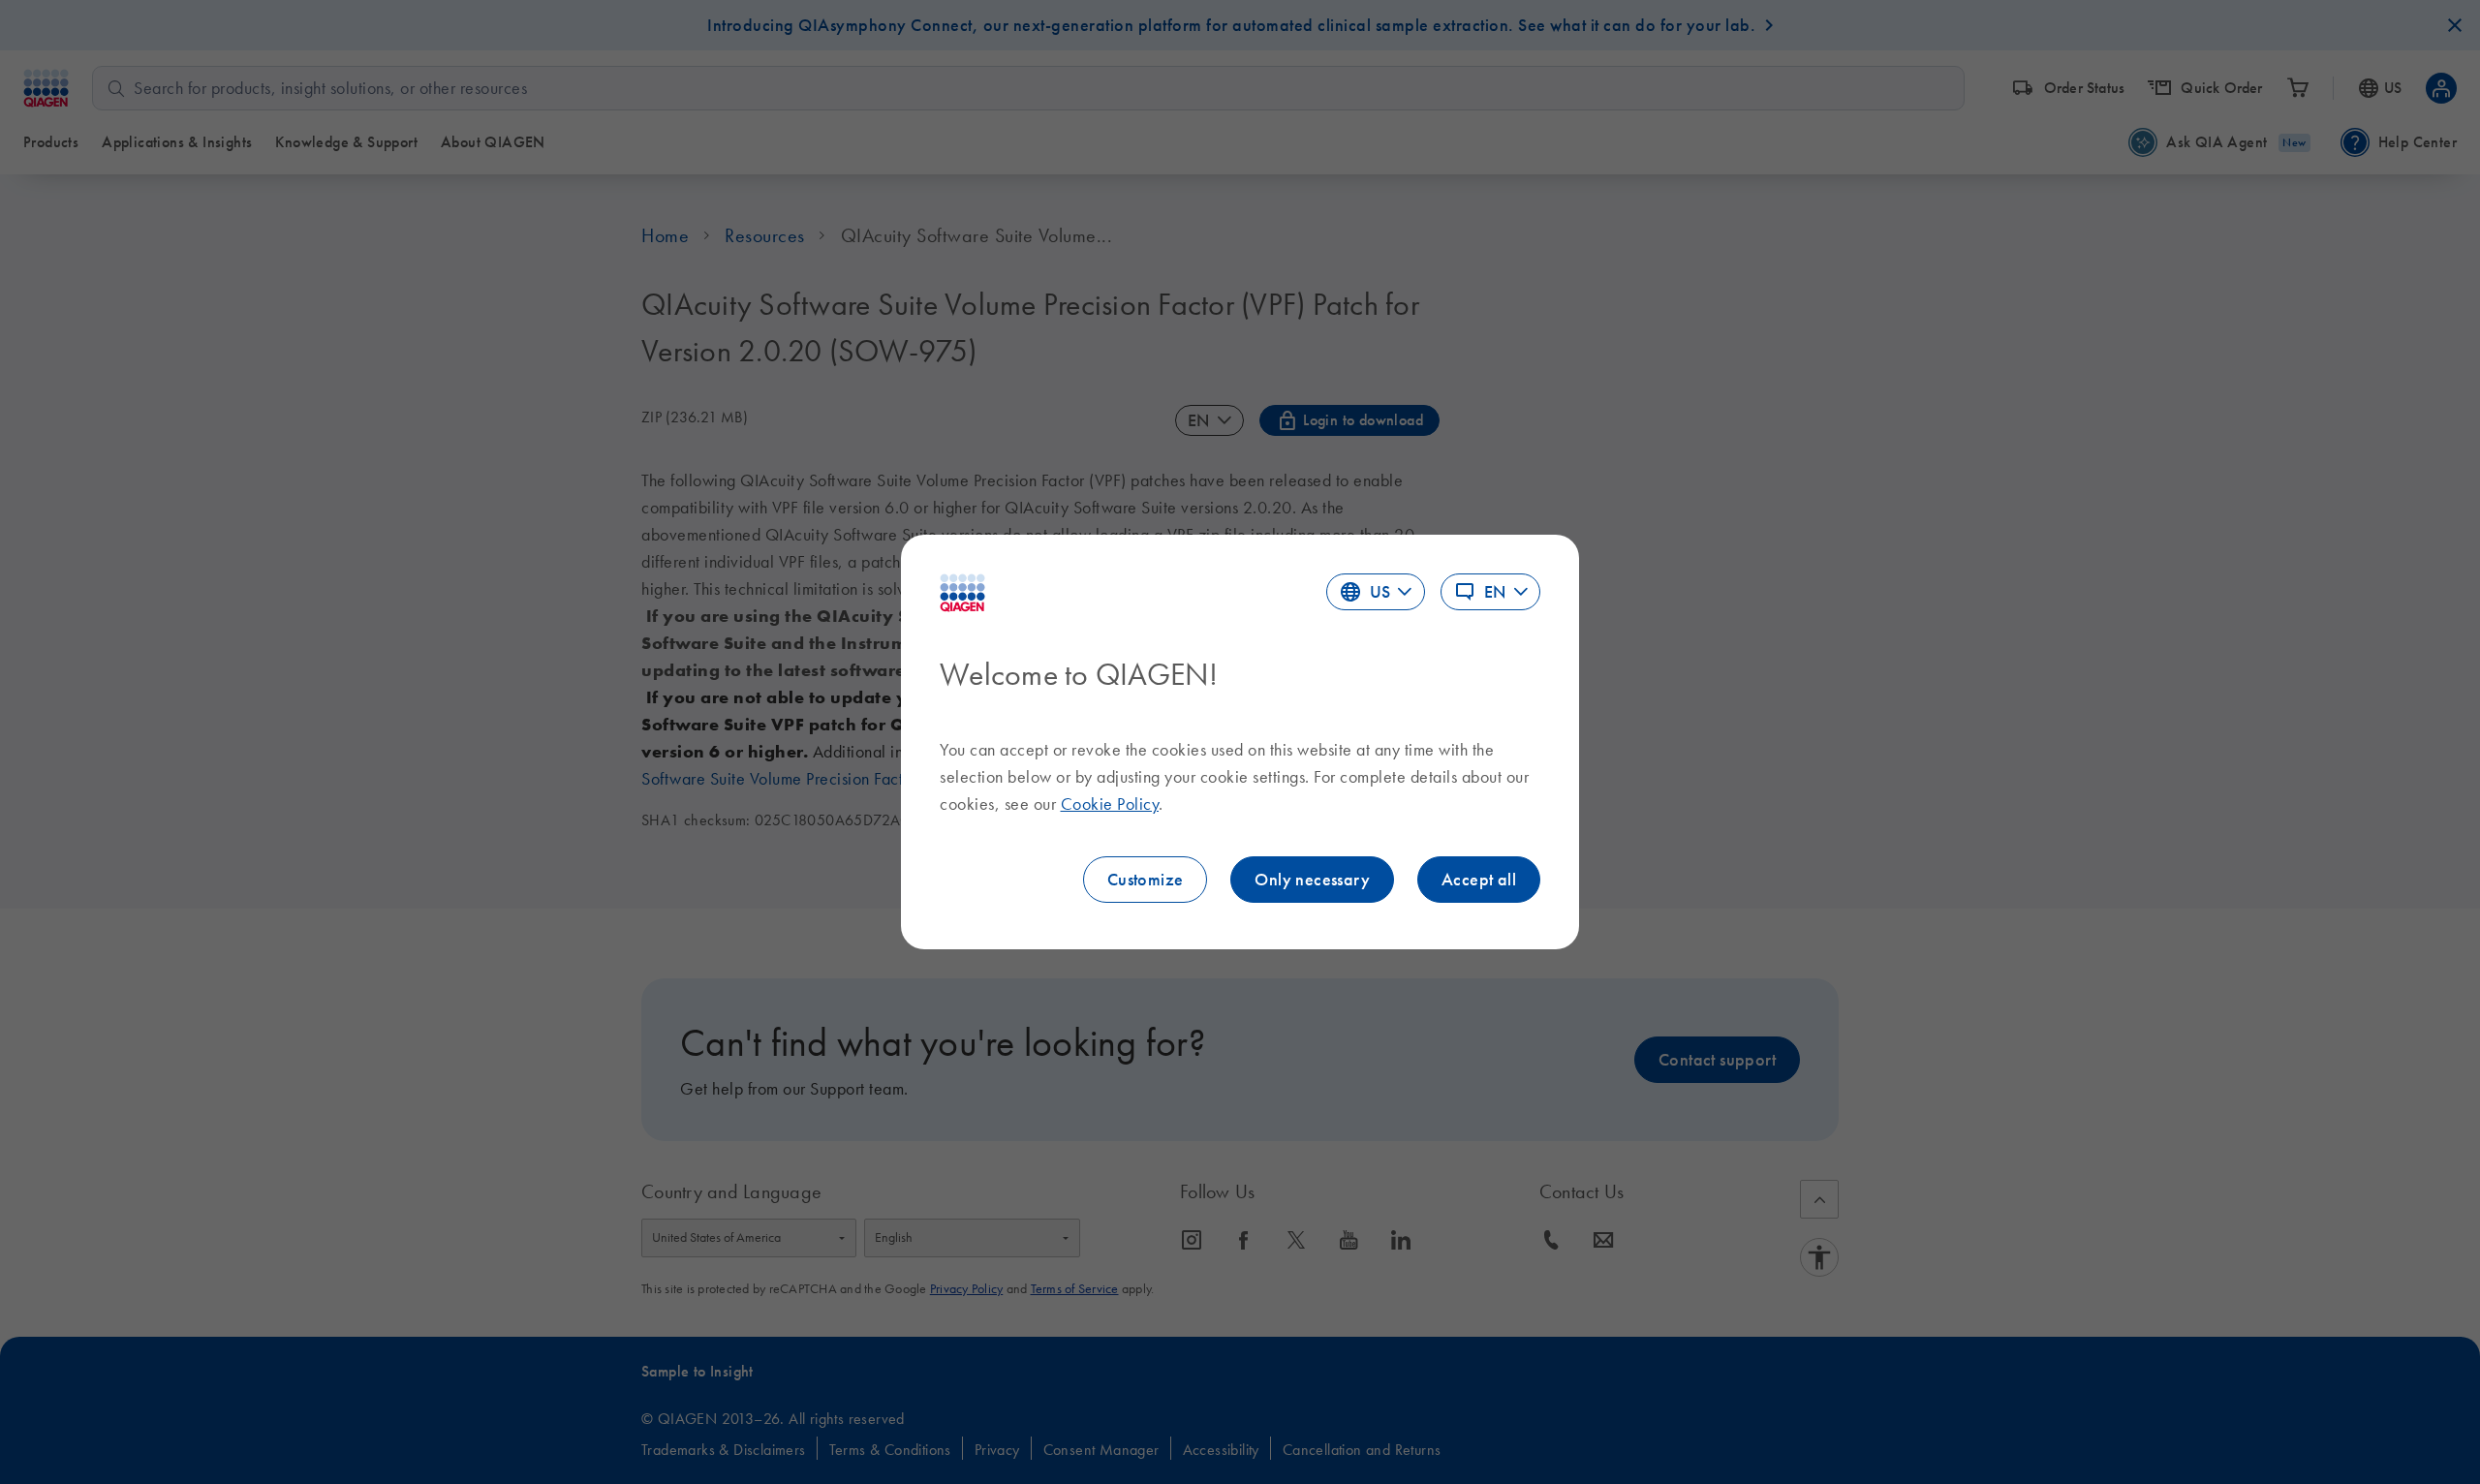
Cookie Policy (1110, 804)
